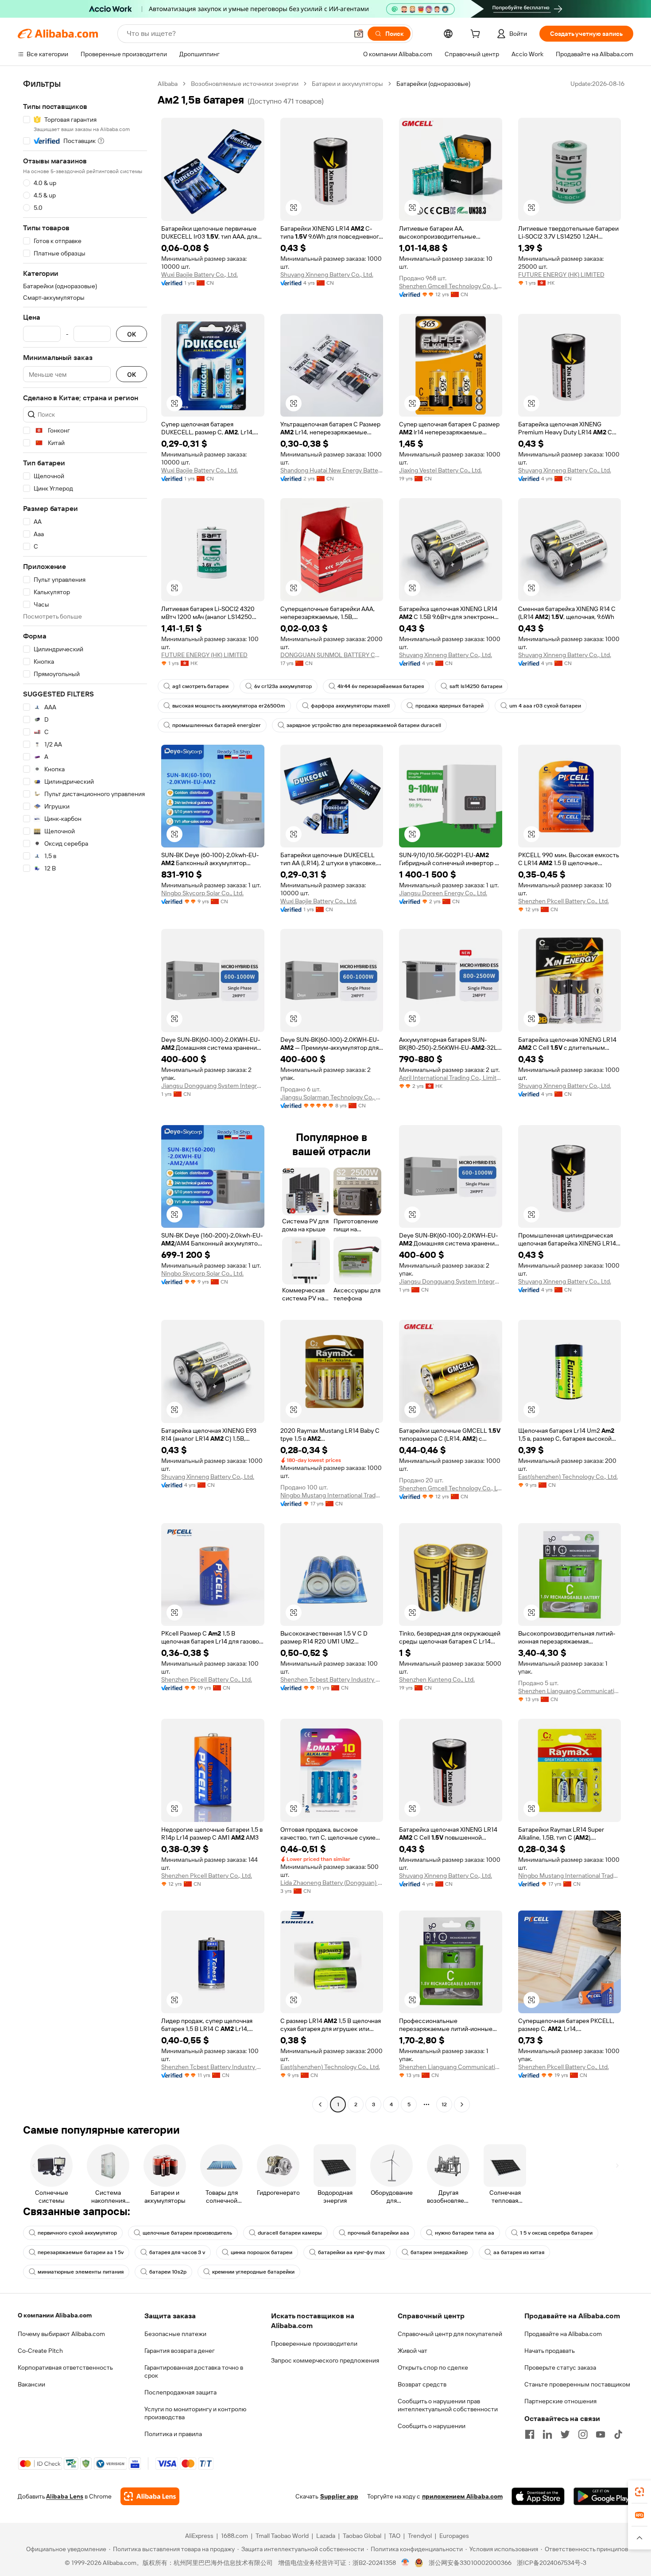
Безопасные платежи (175, 2334)
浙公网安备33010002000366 (470, 2563)
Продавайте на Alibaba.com (563, 2334)
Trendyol (420, 2536)
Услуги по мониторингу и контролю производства (195, 2413)
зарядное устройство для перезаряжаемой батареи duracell (364, 725)
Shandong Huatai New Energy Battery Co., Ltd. (332, 470)
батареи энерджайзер (439, 2252)
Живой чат (413, 2351)
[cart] (477, 35)
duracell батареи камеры (290, 2233)
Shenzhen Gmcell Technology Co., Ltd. (451, 286)
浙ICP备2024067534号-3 (552, 2563)
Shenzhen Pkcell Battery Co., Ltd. (564, 901)
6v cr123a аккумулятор (283, 686)
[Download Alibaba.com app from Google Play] (603, 2496)
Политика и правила (173, 2434)
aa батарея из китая (519, 2252)
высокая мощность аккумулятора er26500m (229, 706)
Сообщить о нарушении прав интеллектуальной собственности (448, 2405)
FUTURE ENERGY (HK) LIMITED (561, 275)
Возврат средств (422, 2384)
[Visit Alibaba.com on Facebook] (530, 2434)
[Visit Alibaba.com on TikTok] (618, 2434)
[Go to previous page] (320, 2104)
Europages (454, 2536)
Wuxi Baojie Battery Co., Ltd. (200, 275)
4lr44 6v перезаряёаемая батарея (381, 686)
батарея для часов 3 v (177, 2252)
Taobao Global (362, 2536)
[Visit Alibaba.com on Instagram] (583, 2434)
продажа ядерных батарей (449, 706)
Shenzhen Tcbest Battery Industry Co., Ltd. (332, 1679)
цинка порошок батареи (262, 2252)
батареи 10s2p (168, 2272)
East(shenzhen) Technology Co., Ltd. (568, 1477)
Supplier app (339, 2496)
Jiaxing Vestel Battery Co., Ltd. (440, 470)
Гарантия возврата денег (180, 2351)
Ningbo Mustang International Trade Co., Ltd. (332, 1495)
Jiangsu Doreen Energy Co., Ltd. (443, 893)
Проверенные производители (314, 2344)
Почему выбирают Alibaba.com (61, 2334)
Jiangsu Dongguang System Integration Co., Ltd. (213, 1086)
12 (444, 2104)
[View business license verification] (405, 2563)
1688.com (234, 2536)
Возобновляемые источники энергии (245, 84)
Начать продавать (550, 2351)
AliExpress (199, 2536)
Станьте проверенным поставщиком (577, 2384)
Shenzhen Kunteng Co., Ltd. (437, 1679)
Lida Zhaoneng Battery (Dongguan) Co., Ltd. (332, 1883)
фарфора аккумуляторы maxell (350, 706)
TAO (395, 2536)
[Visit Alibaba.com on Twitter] (565, 2434)
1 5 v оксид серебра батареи (556, 2233)
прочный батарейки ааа (378, 2233)
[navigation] (85, 1095)
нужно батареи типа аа (465, 2233)
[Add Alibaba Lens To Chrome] (150, 2496)
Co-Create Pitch (40, 2351)
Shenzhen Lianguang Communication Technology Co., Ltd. (570, 1691)
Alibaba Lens (65, 2496)
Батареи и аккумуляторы (347, 84)
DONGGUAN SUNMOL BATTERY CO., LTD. (332, 655)
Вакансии (31, 2384)
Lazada (326, 2536)
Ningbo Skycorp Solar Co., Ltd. (202, 893)
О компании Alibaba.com (55, 2315)
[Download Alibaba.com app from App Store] (538, 2496)
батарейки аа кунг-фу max (351, 2252)
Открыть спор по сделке (433, 2367)
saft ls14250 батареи (476, 686)
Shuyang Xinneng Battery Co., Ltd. (327, 275)
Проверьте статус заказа (560, 2367)
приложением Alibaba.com (462, 2496)
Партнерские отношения (560, 2401)
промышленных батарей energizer (217, 725)
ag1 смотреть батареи (200, 686)
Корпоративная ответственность (65, 2367)
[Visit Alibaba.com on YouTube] (601, 2434)
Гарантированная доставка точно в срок (194, 2371)
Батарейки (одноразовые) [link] (433, 84)
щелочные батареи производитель (187, 2233)
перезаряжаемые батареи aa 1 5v (81, 2252)
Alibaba (168, 84)
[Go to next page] (462, 2104)
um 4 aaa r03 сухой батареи (545, 706)
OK (132, 334)
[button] (359, 34)
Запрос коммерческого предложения (325, 2360)
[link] (639, 2492)
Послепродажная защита (180, 2392)
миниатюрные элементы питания (81, 2272)
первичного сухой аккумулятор (77, 2233)
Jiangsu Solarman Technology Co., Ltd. (332, 1097)
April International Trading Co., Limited (451, 1078)
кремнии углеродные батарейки (253, 2272)
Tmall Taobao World (282, 2536)
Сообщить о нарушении (432, 2426)
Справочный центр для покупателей (450, 2334)
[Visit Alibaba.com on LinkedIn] (547, 2434)
